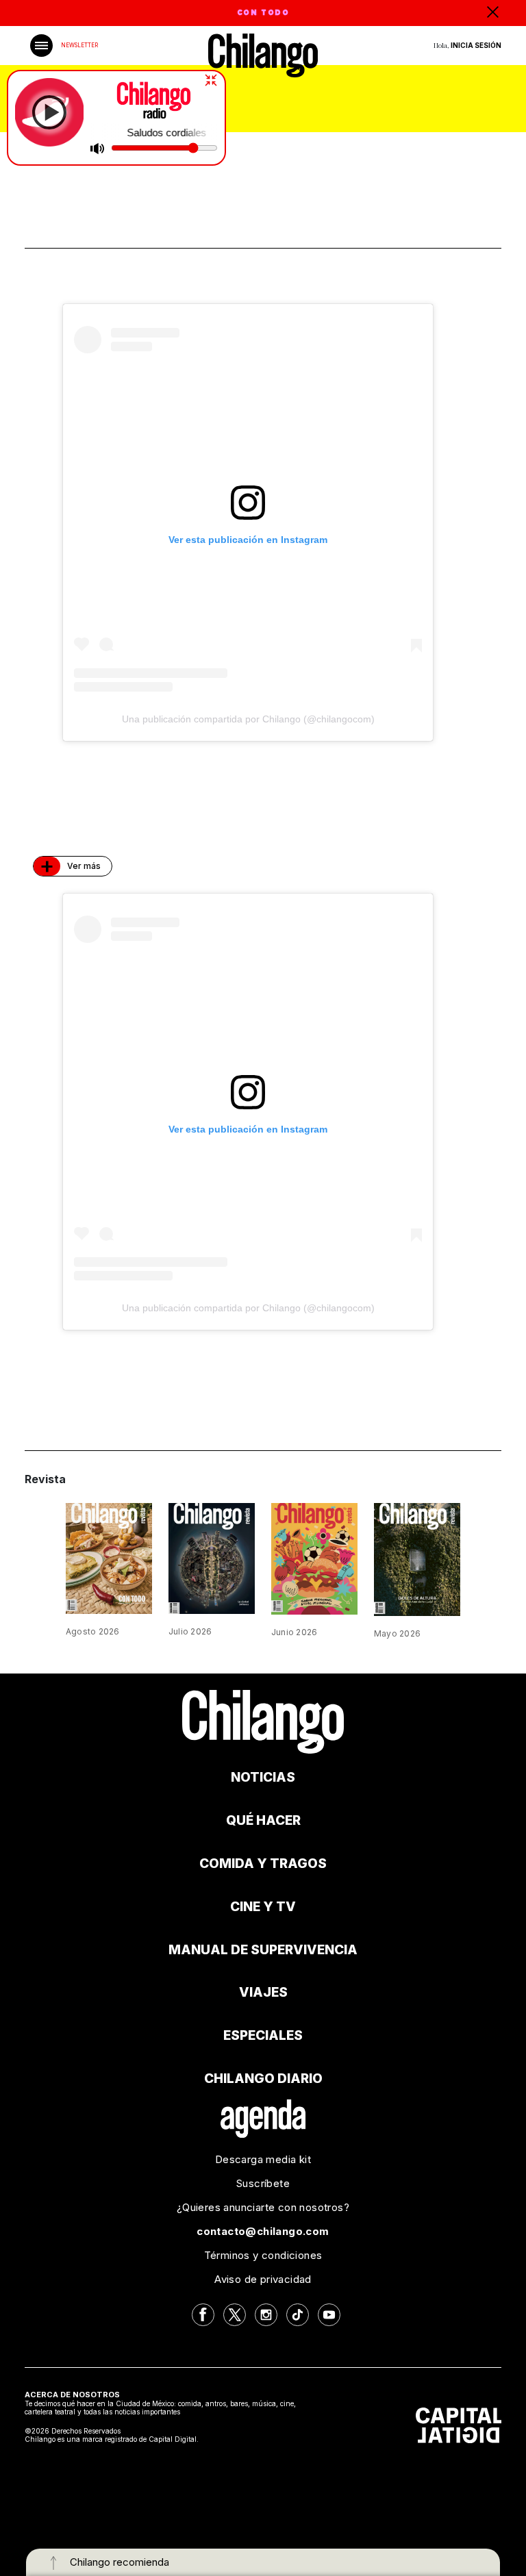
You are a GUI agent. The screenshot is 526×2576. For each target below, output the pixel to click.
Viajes (263, 1992)
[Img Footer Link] (263, 2118)
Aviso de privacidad (263, 2279)
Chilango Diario (263, 2079)
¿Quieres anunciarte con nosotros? (263, 2207)
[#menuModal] (41, 46)
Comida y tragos (263, 1864)
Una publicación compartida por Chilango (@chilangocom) (248, 719)
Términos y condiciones (263, 2255)
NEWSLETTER (79, 45)
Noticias (263, 1777)
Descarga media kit (263, 2159)
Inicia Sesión (476, 45)
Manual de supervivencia (263, 1950)
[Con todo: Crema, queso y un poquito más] (109, 1557)
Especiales (263, 2035)
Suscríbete (263, 2183)
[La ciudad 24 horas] (212, 1557)
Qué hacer (263, 1820)
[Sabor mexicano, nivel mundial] (314, 1557)
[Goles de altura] (417, 1558)
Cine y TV (263, 1907)
